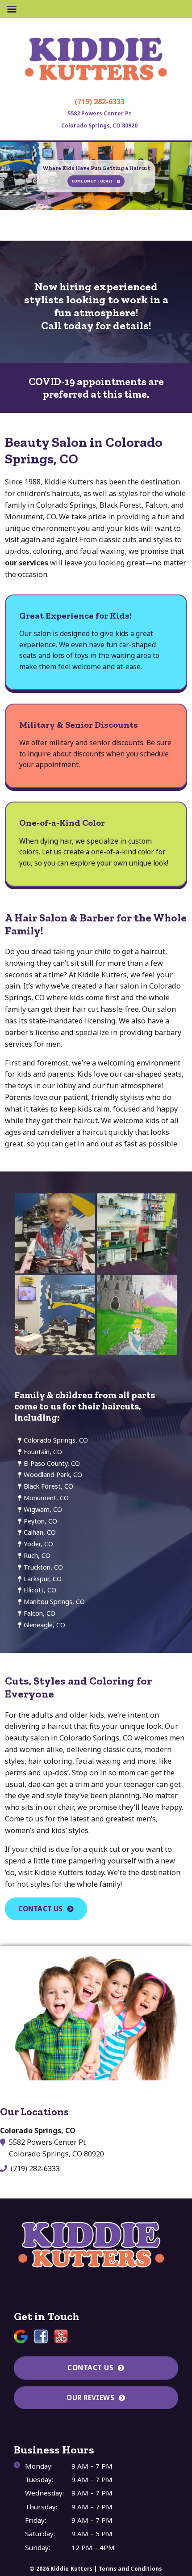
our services (27, 563)
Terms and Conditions (131, 2569)
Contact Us (41, 1909)
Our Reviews (90, 2398)
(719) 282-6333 (100, 102)
